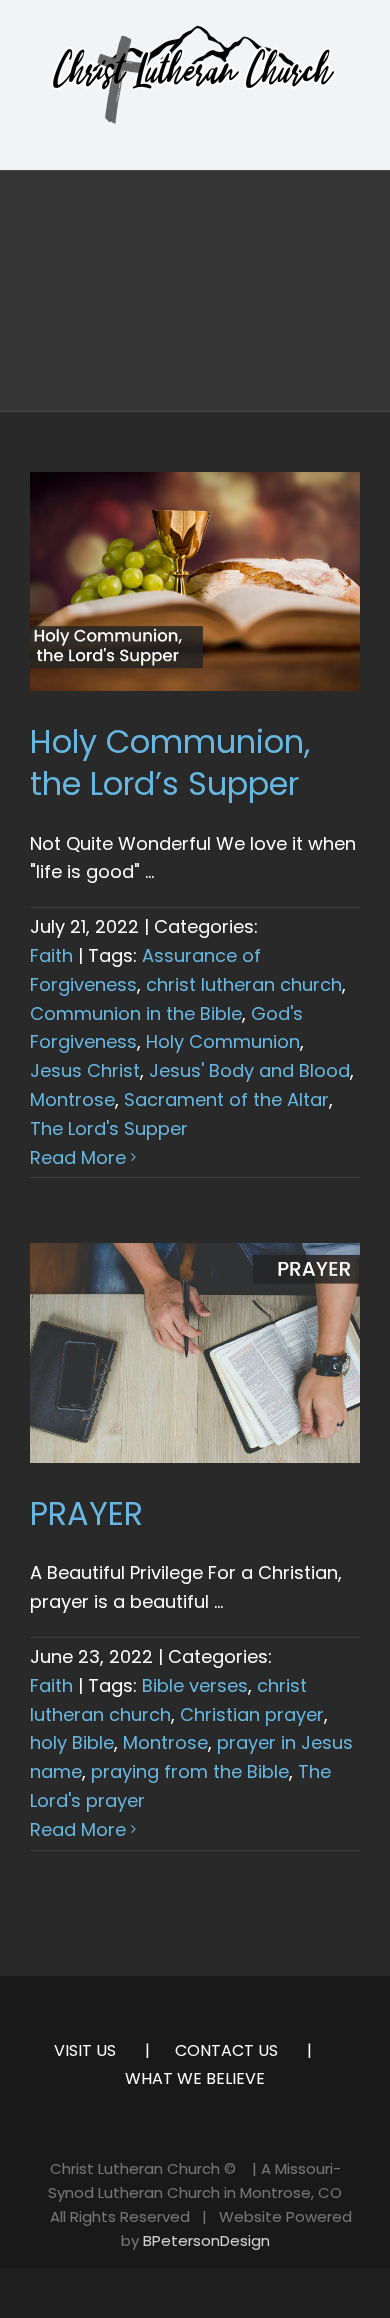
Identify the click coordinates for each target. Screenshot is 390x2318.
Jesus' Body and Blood (249, 1070)
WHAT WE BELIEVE (195, 2078)
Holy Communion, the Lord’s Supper (170, 762)
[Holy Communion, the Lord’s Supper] (195, 581)
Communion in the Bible (136, 1013)
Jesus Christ (85, 1070)
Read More (78, 1157)
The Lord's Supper (109, 1128)
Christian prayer (252, 1714)
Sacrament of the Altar (226, 1099)
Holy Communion (223, 1041)
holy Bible (72, 1742)
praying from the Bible (190, 1771)
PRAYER (86, 1513)
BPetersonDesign (206, 2240)
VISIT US (85, 2050)
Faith (51, 955)
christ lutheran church (244, 984)
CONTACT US (226, 2050)
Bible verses (195, 1685)
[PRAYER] (195, 1352)
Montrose (72, 1099)
